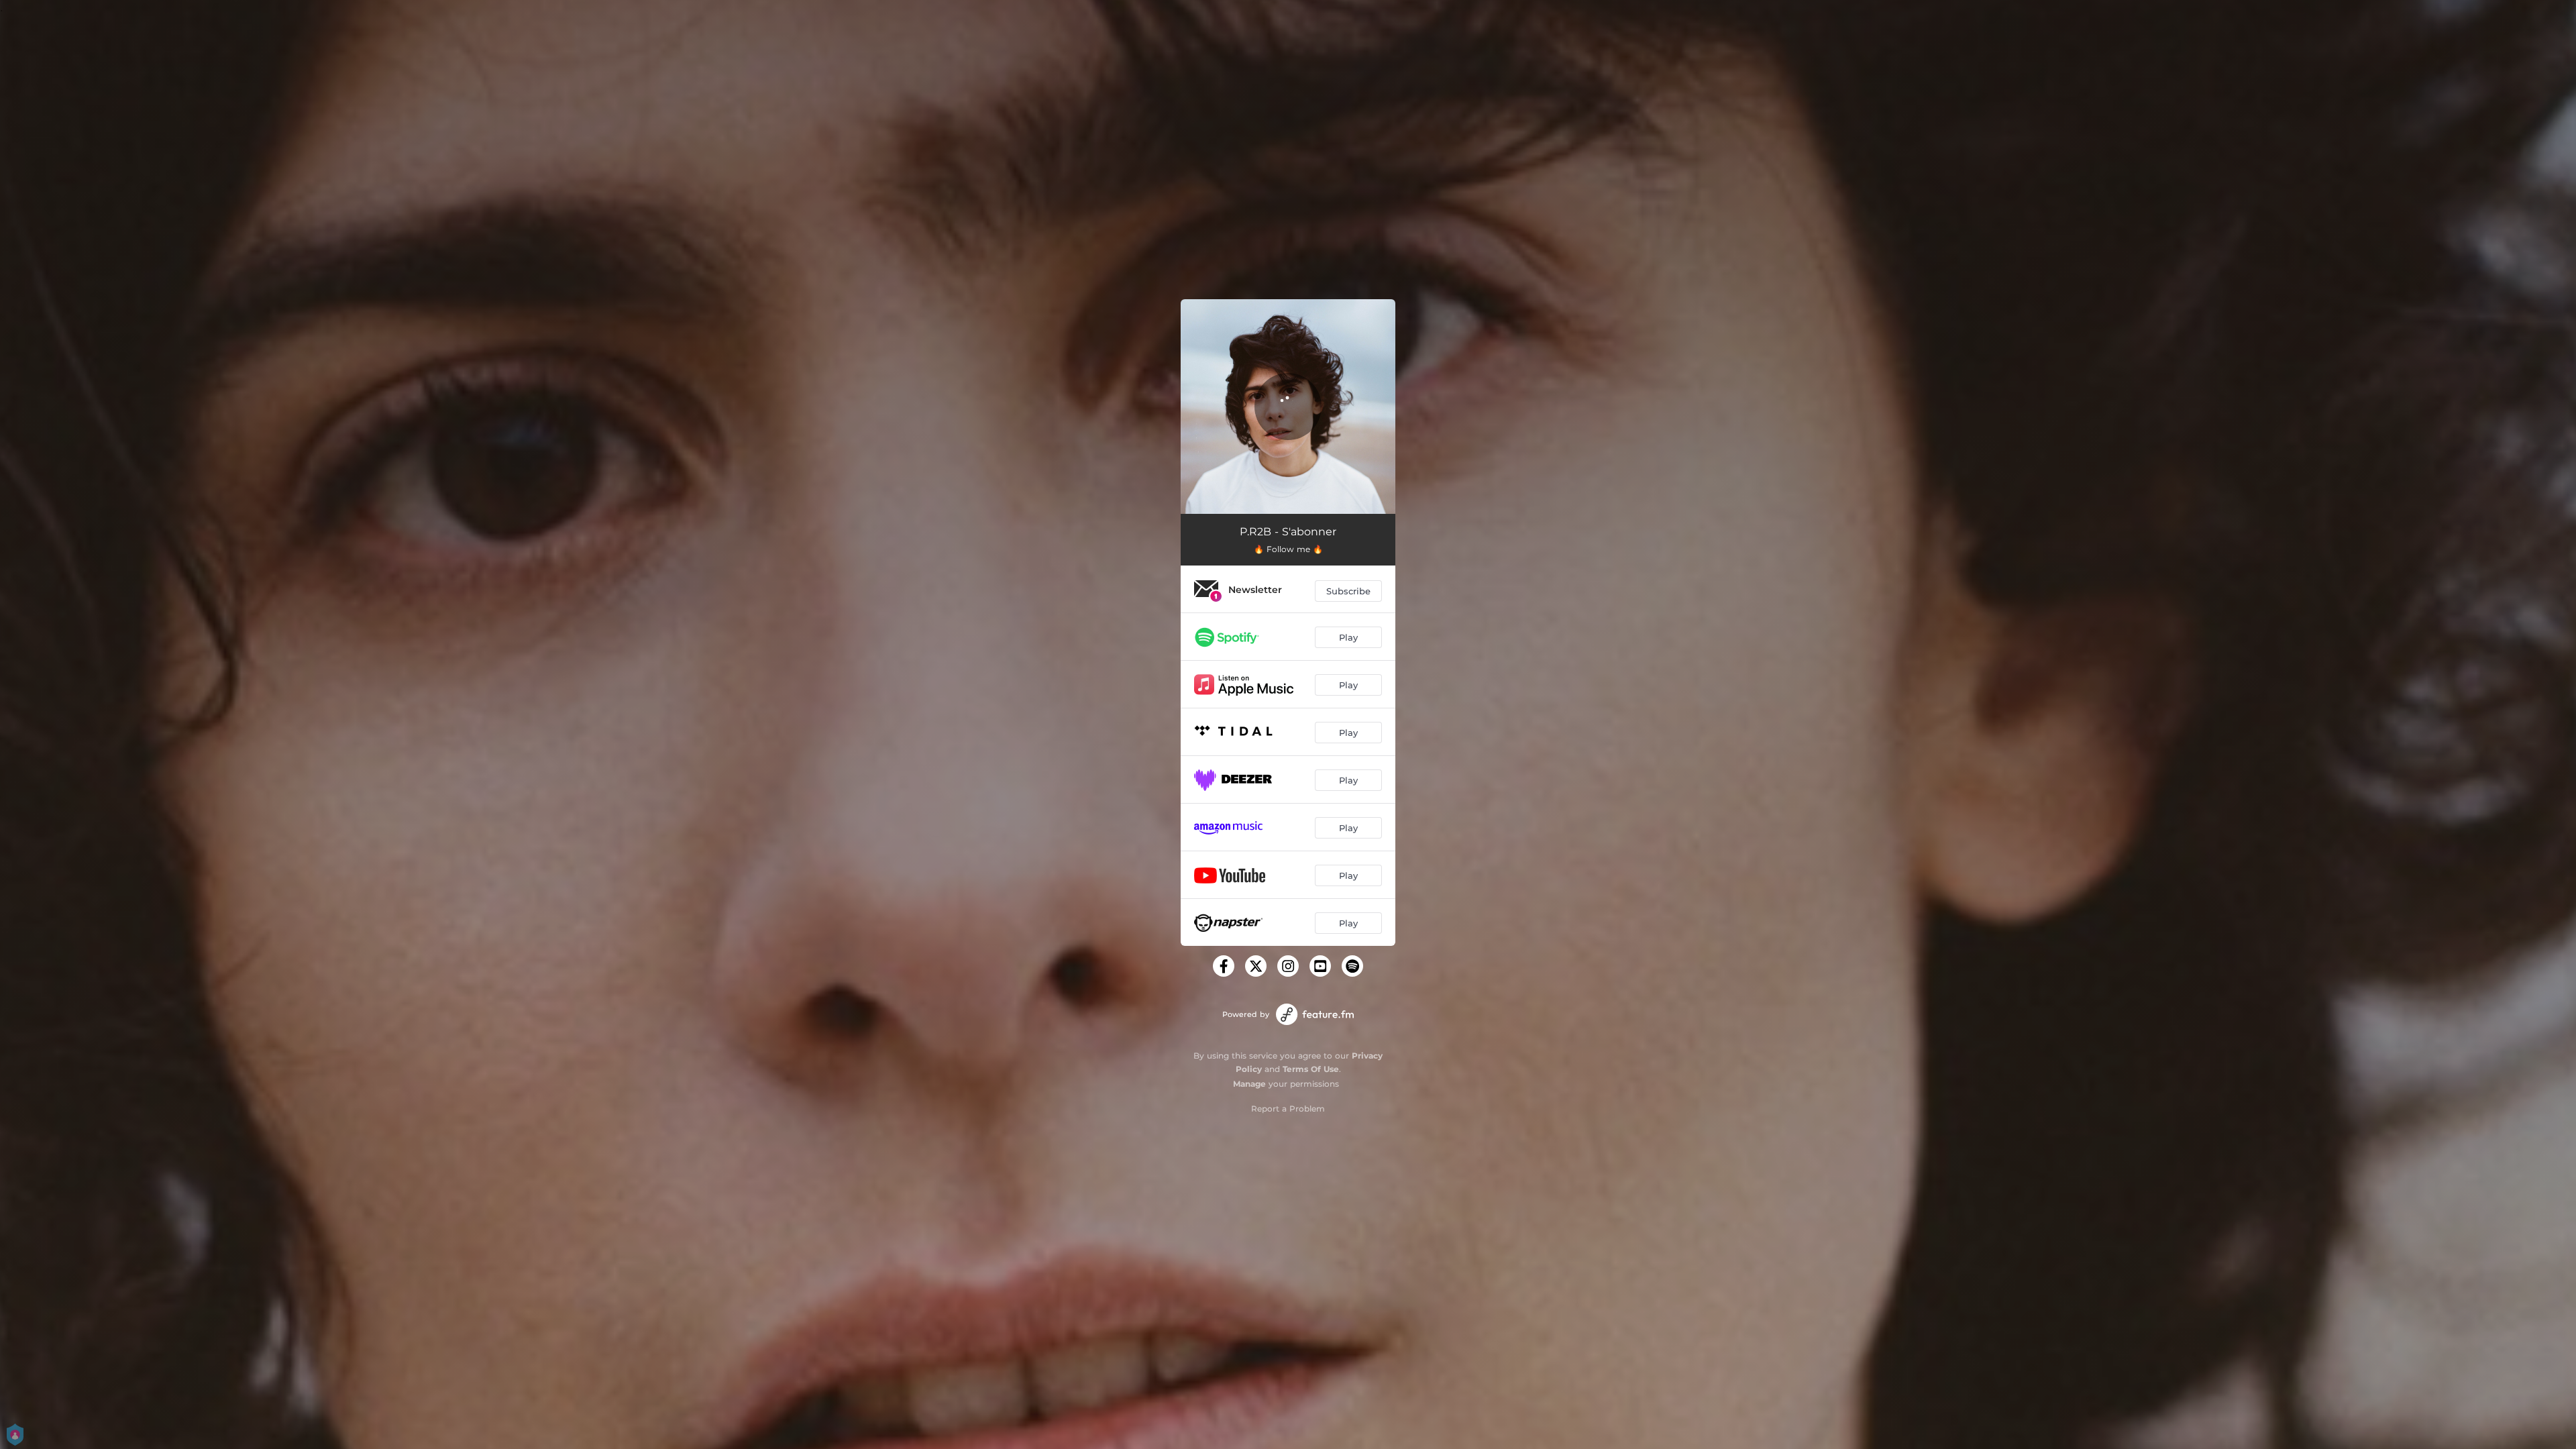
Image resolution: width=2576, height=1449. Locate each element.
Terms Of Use (1311, 1069)
